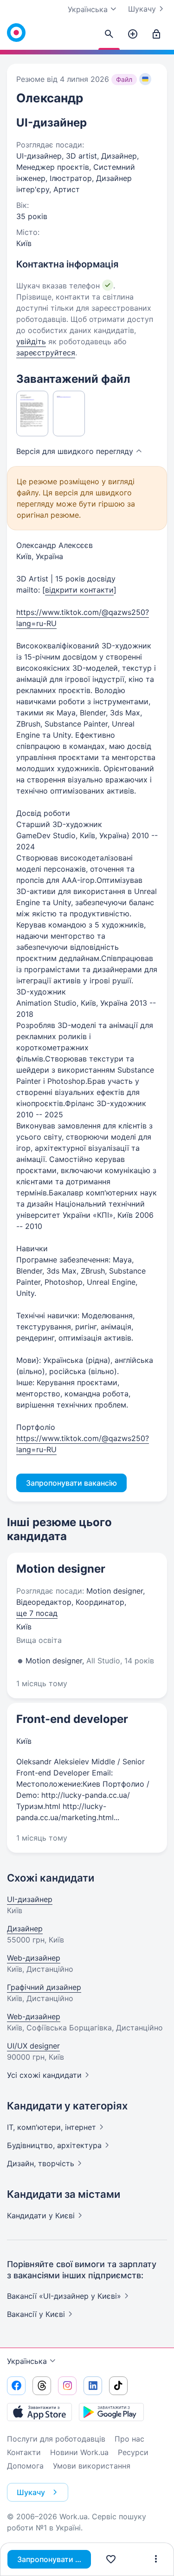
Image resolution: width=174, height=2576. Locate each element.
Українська (27, 2361)
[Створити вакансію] (133, 34)
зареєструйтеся (46, 353)
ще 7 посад (37, 1613)
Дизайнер (25, 1929)
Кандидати (41, 2216)
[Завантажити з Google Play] (111, 2412)
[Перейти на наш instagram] (67, 2386)
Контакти (24, 2452)
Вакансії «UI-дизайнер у (64, 2296)
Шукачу (142, 9)
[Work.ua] (16, 33)
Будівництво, (54, 2145)
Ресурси (133, 2452)
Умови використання (92, 2466)
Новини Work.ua (79, 2452)
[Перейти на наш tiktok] (118, 2386)
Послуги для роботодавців (56, 2439)
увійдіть (31, 341)
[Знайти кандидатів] (109, 34)
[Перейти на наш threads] (42, 2386)
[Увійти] (156, 34)
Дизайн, (41, 2163)
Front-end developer (72, 1719)
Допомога (25, 2466)
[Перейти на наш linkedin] (93, 2386)
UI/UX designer (33, 2046)
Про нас (129, 2439)
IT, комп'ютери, (52, 2127)
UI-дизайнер (30, 1899)
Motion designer (61, 1569)
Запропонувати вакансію (54, 2559)
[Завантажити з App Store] (39, 2412)
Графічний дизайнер (44, 1987)
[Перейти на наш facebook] (16, 2386)
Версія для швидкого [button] (75, 451)
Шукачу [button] (31, 2492)
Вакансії (36, 2314)
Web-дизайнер (34, 1958)
